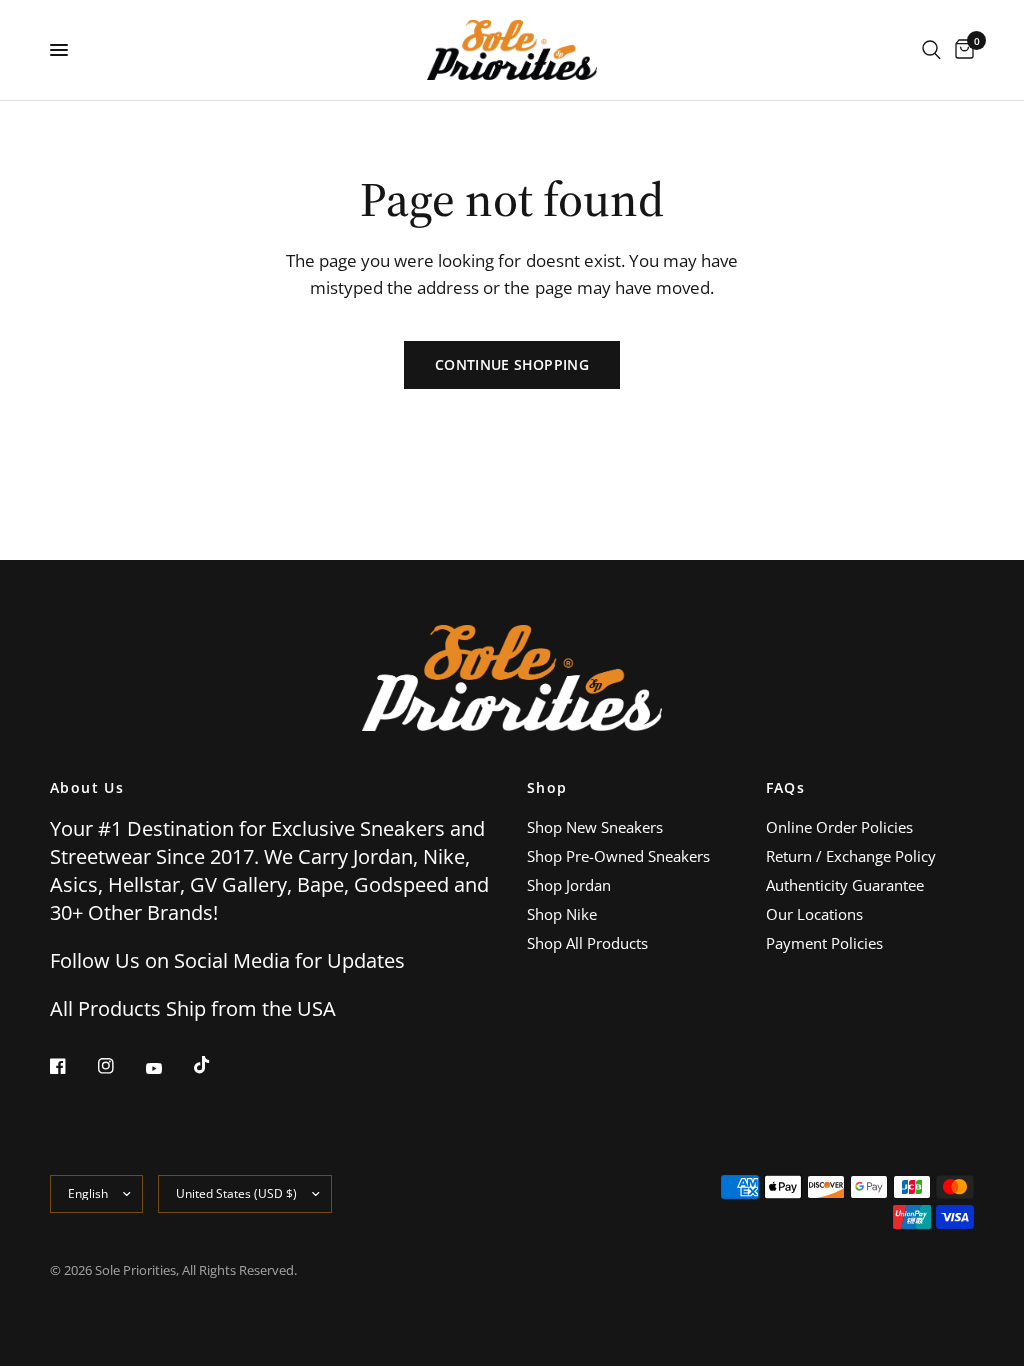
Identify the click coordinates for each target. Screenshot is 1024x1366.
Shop (547, 788)
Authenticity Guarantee (845, 885)
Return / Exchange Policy (851, 856)
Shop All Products (587, 943)
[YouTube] (168, 1068)
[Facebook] (72, 1066)
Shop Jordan (569, 885)
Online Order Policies (839, 827)
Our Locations (814, 914)
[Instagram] (120, 1066)
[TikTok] (216, 1065)
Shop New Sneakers (595, 827)
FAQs (786, 788)
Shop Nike (562, 914)
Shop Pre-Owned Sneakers (618, 856)
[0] (961, 50)
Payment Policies (824, 943)
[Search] (931, 50)
